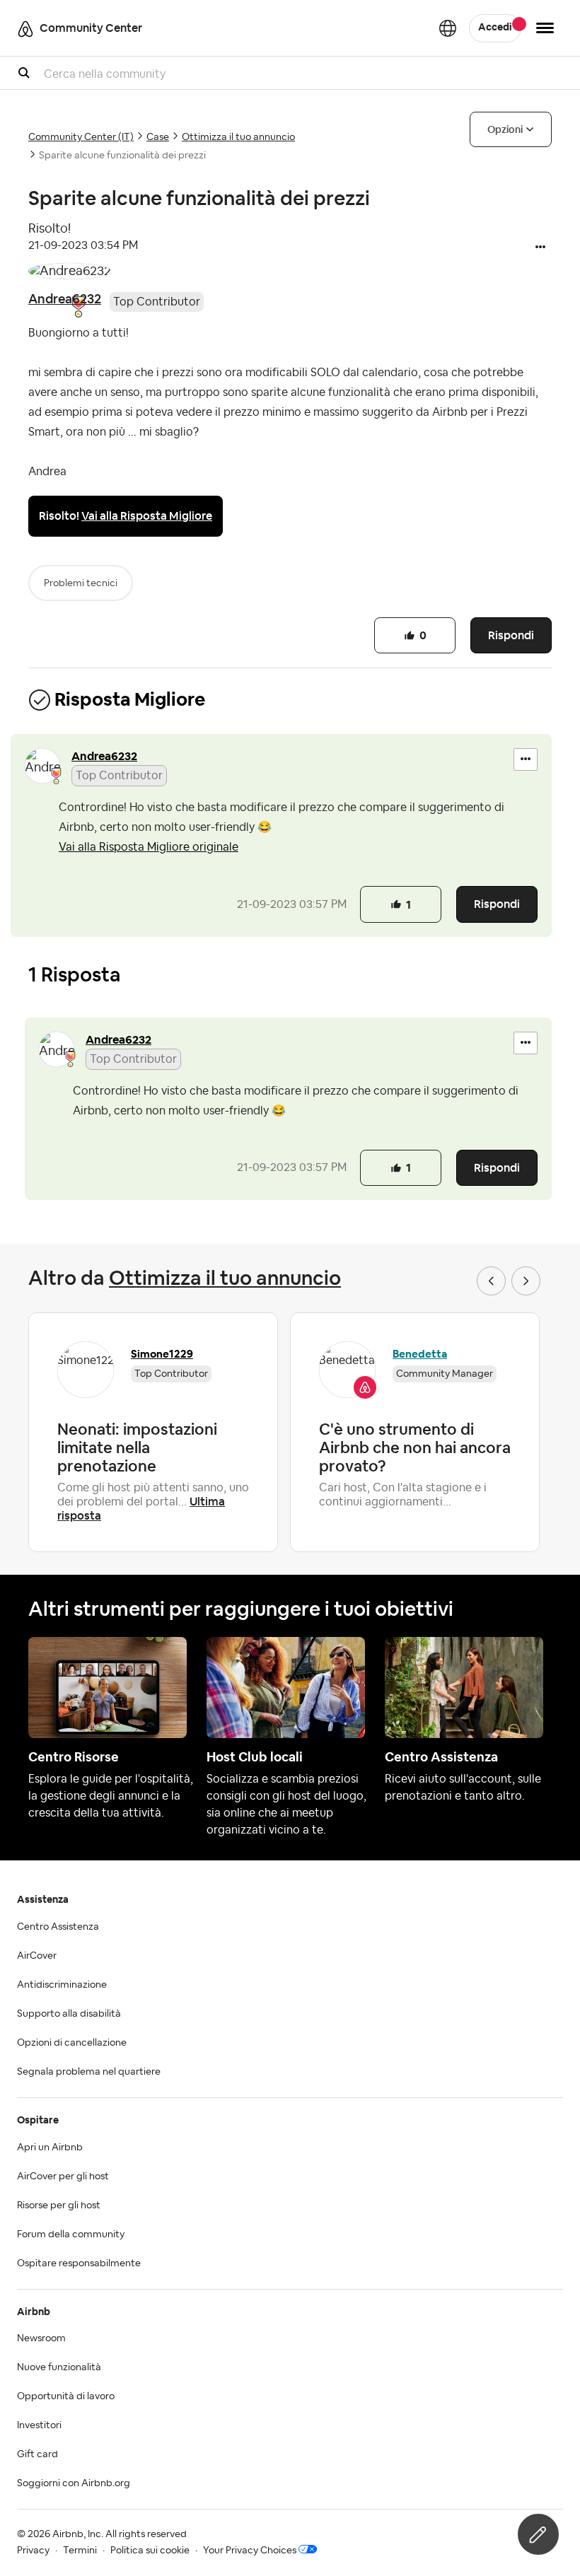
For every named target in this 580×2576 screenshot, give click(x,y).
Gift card (37, 2454)
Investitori (39, 2425)
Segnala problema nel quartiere (89, 2072)
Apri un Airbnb (50, 2147)
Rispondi (511, 635)
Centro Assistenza (58, 1927)
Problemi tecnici (81, 583)
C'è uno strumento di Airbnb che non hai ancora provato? (415, 1447)
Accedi (495, 28)
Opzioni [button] (505, 129)
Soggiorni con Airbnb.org (74, 2483)
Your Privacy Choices (250, 2551)
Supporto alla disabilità (69, 2014)
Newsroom (41, 2338)
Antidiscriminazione (62, 1985)
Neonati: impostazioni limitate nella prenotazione (137, 1447)
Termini (80, 2551)
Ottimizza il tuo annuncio (238, 137)
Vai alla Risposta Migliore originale (149, 847)
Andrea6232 (65, 299)
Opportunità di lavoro (66, 2396)
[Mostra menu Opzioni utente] (545, 28)
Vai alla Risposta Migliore (147, 516)
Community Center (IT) (81, 137)
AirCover (37, 1956)
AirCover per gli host (63, 2176)
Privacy (33, 2551)
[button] (540, 248)
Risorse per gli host (59, 2205)
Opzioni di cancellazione (72, 2043)
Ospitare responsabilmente (79, 2263)
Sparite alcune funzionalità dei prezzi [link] (122, 156)
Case (158, 137)
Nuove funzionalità (59, 2367)
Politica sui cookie (150, 2551)
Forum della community (71, 2234)
